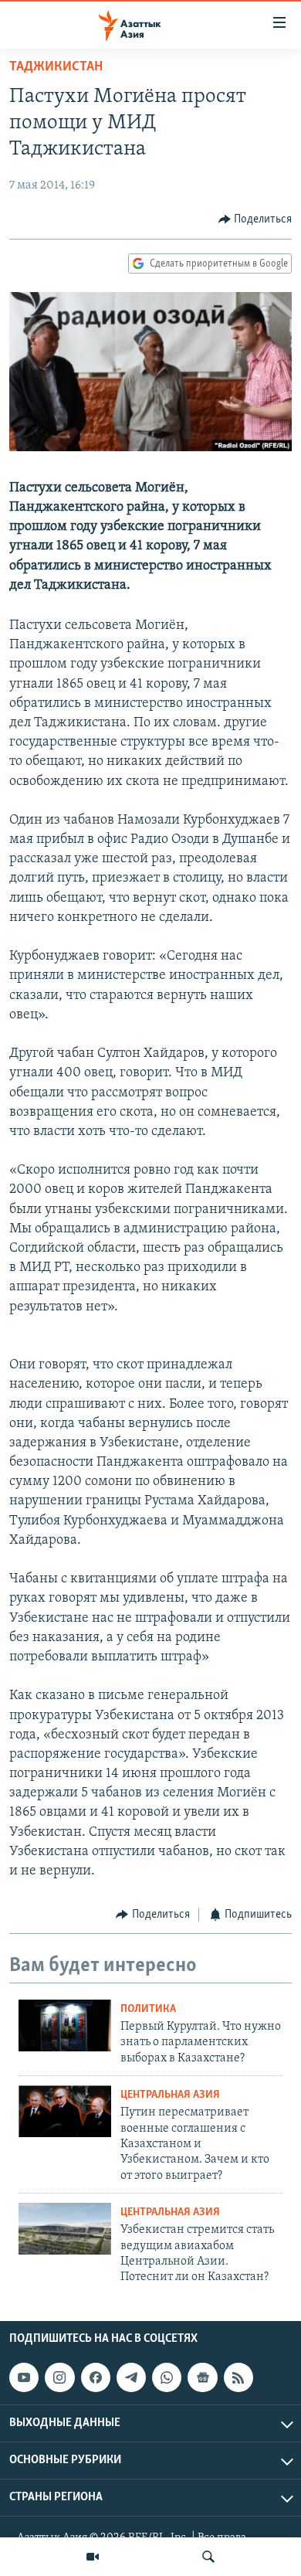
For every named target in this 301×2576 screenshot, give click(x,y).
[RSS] (238, 2377)
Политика (148, 2009)
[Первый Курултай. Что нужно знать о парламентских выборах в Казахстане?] (65, 2025)
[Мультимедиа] (93, 2557)
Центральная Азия (170, 2095)
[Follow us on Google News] (202, 2377)
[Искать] (208, 2557)
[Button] (255, 219)
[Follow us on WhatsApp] (167, 2377)
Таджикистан (56, 67)
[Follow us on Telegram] (131, 2377)
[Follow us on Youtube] (24, 2377)
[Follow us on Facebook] (96, 2377)
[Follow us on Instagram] (59, 2377)
